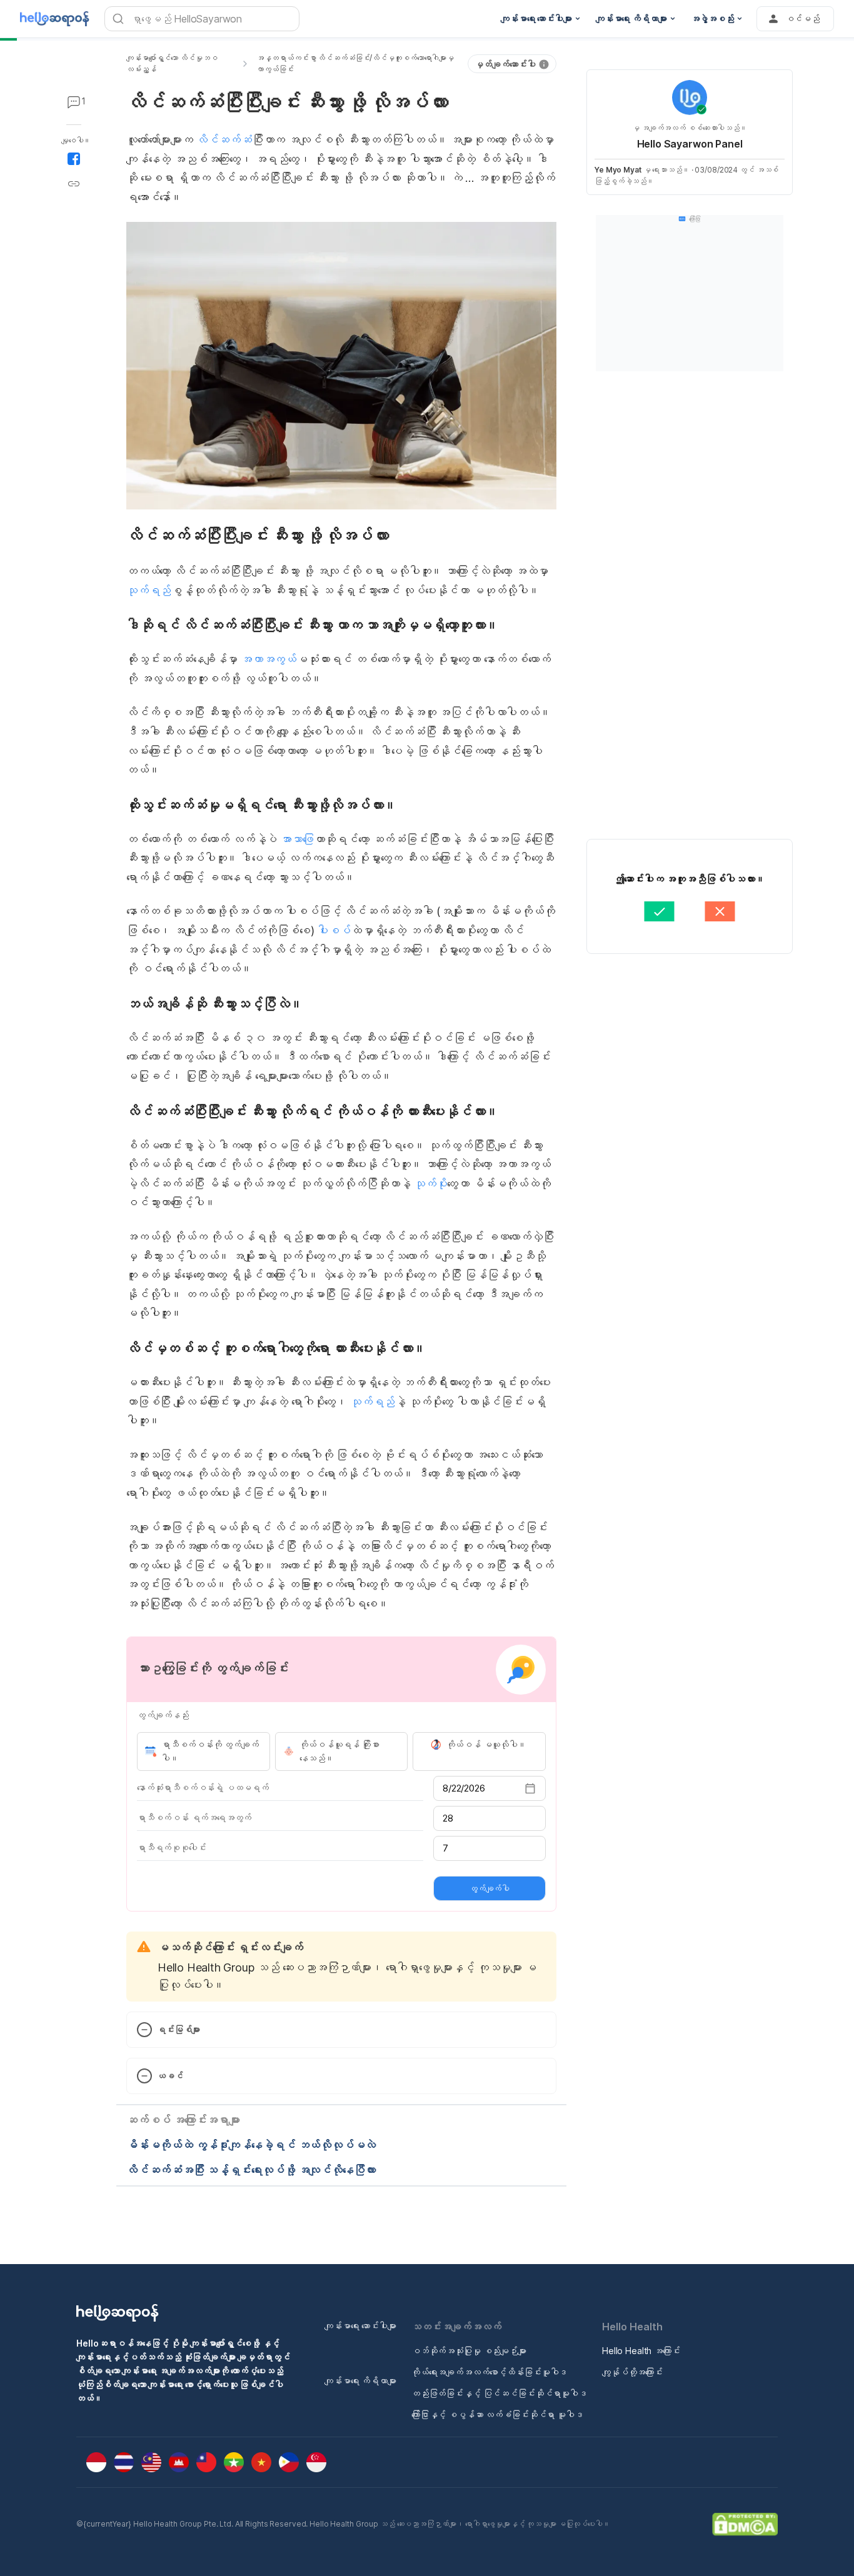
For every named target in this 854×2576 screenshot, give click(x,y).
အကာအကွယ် (269, 659)
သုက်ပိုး (430, 1184)
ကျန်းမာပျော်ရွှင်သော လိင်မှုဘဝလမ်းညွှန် (172, 63)
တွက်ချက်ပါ (490, 1888)
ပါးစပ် (334, 930)
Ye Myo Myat (618, 170)
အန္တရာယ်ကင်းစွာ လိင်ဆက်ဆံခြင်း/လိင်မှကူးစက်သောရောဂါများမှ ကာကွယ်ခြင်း (355, 63)
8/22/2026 (464, 1788)
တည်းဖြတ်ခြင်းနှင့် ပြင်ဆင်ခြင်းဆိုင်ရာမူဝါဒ (499, 2393)
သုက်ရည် (148, 590)
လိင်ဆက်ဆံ (224, 140)
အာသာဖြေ (297, 839)
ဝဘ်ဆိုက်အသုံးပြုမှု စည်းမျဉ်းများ (469, 2351)
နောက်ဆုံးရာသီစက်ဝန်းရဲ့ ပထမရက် (203, 1787)
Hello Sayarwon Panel (690, 144)
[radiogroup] (341, 1752)
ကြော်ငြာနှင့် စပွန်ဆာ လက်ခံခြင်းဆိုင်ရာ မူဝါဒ (497, 2414)
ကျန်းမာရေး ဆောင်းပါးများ (360, 2326)
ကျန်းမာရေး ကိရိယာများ (360, 2381)
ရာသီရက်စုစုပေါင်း (171, 1847)
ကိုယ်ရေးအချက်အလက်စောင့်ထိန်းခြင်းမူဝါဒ (489, 2372)
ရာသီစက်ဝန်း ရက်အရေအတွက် (194, 1817)
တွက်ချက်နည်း (163, 1715)
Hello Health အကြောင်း (641, 2351)
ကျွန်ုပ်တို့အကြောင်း (632, 2372)
